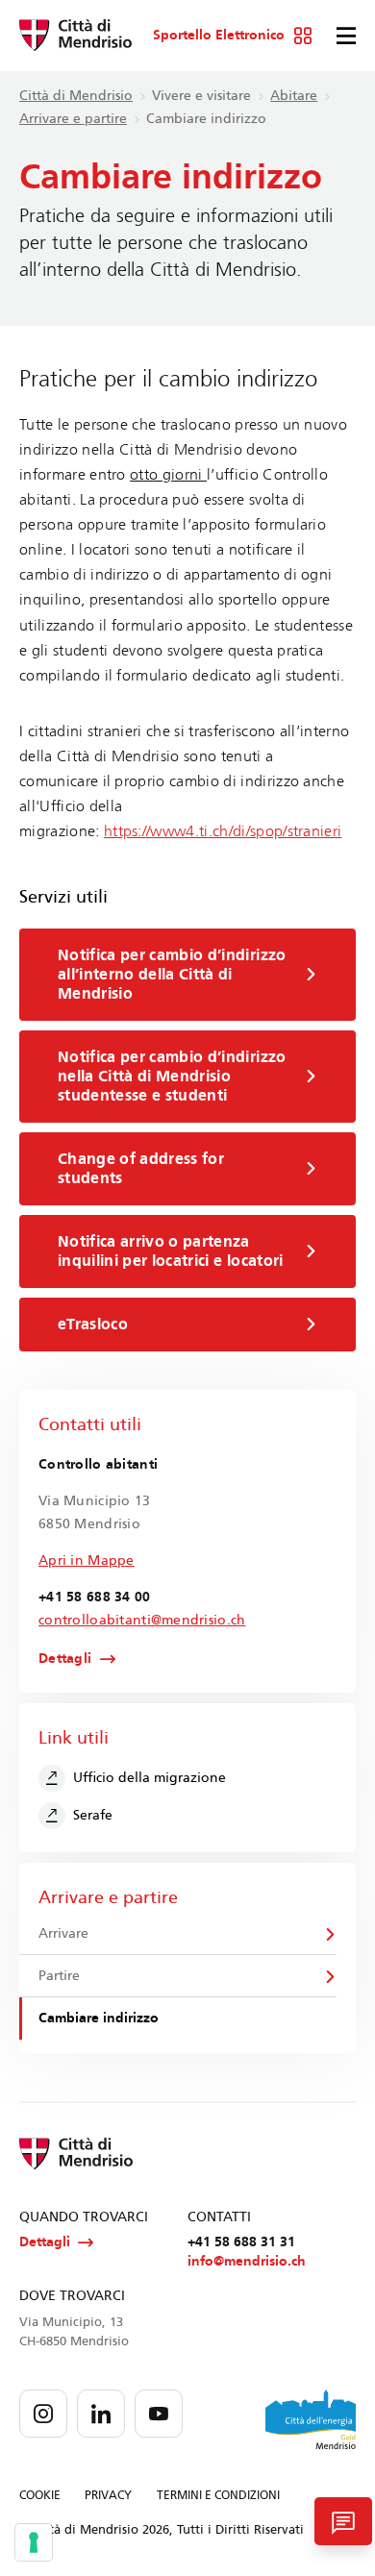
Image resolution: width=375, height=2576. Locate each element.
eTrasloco (93, 1324)
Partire (59, 1976)
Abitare (294, 96)
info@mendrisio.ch (247, 2261)
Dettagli (65, 1659)
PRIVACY (108, 2495)
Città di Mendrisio (76, 96)
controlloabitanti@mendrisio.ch (142, 1620)
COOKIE (40, 2495)
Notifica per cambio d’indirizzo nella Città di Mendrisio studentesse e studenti (172, 1076)
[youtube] (159, 2414)
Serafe (93, 1815)
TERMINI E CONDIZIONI (218, 2495)
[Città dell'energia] (311, 2419)
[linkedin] (101, 2414)
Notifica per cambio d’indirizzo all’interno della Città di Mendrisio (172, 974)
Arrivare (63, 1933)
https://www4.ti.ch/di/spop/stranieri (223, 831)
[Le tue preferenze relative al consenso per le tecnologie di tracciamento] (34, 2542)
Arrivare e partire (73, 119)
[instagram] (43, 2414)
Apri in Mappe (87, 1560)
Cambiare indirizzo (99, 2018)
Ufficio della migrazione (150, 1778)
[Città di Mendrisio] (75, 36)
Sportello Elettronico (219, 36)
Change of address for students (141, 1168)
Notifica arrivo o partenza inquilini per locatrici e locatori (171, 1251)
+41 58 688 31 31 (241, 2242)
